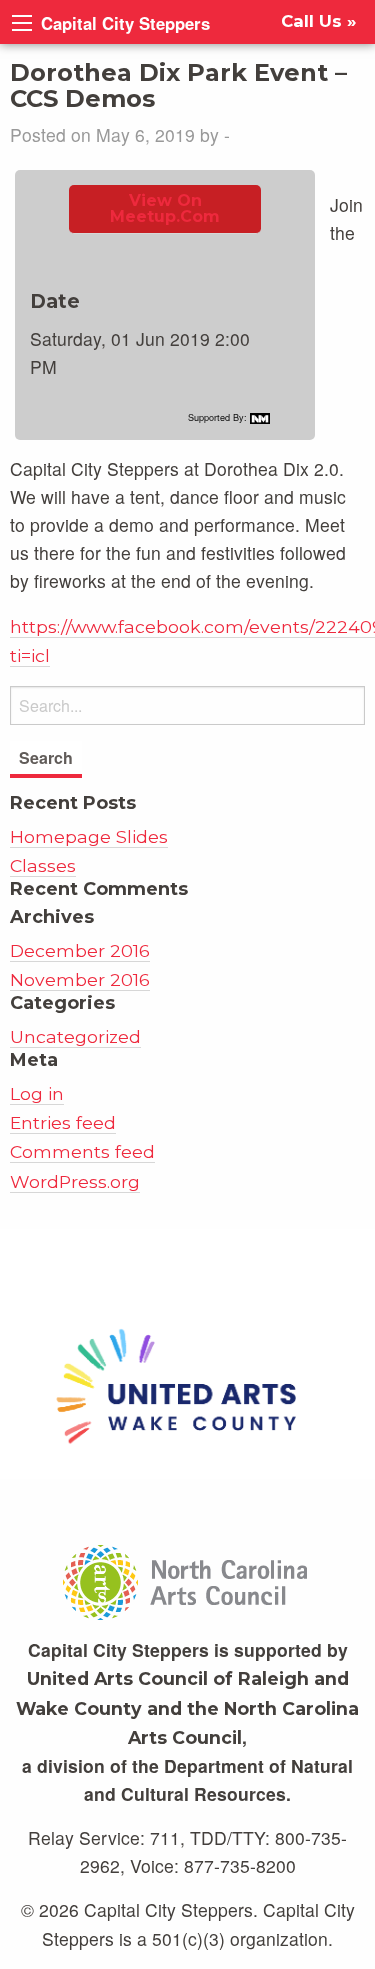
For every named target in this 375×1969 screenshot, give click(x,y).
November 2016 (80, 979)
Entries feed (63, 1122)
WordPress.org (75, 1181)
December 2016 (80, 950)
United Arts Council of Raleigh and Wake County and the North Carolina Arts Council (187, 1707)
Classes (43, 865)
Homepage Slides (89, 836)
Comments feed (82, 1151)
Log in (37, 1093)
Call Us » (319, 21)
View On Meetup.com (165, 208)
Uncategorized (75, 1036)
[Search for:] (187, 705)
